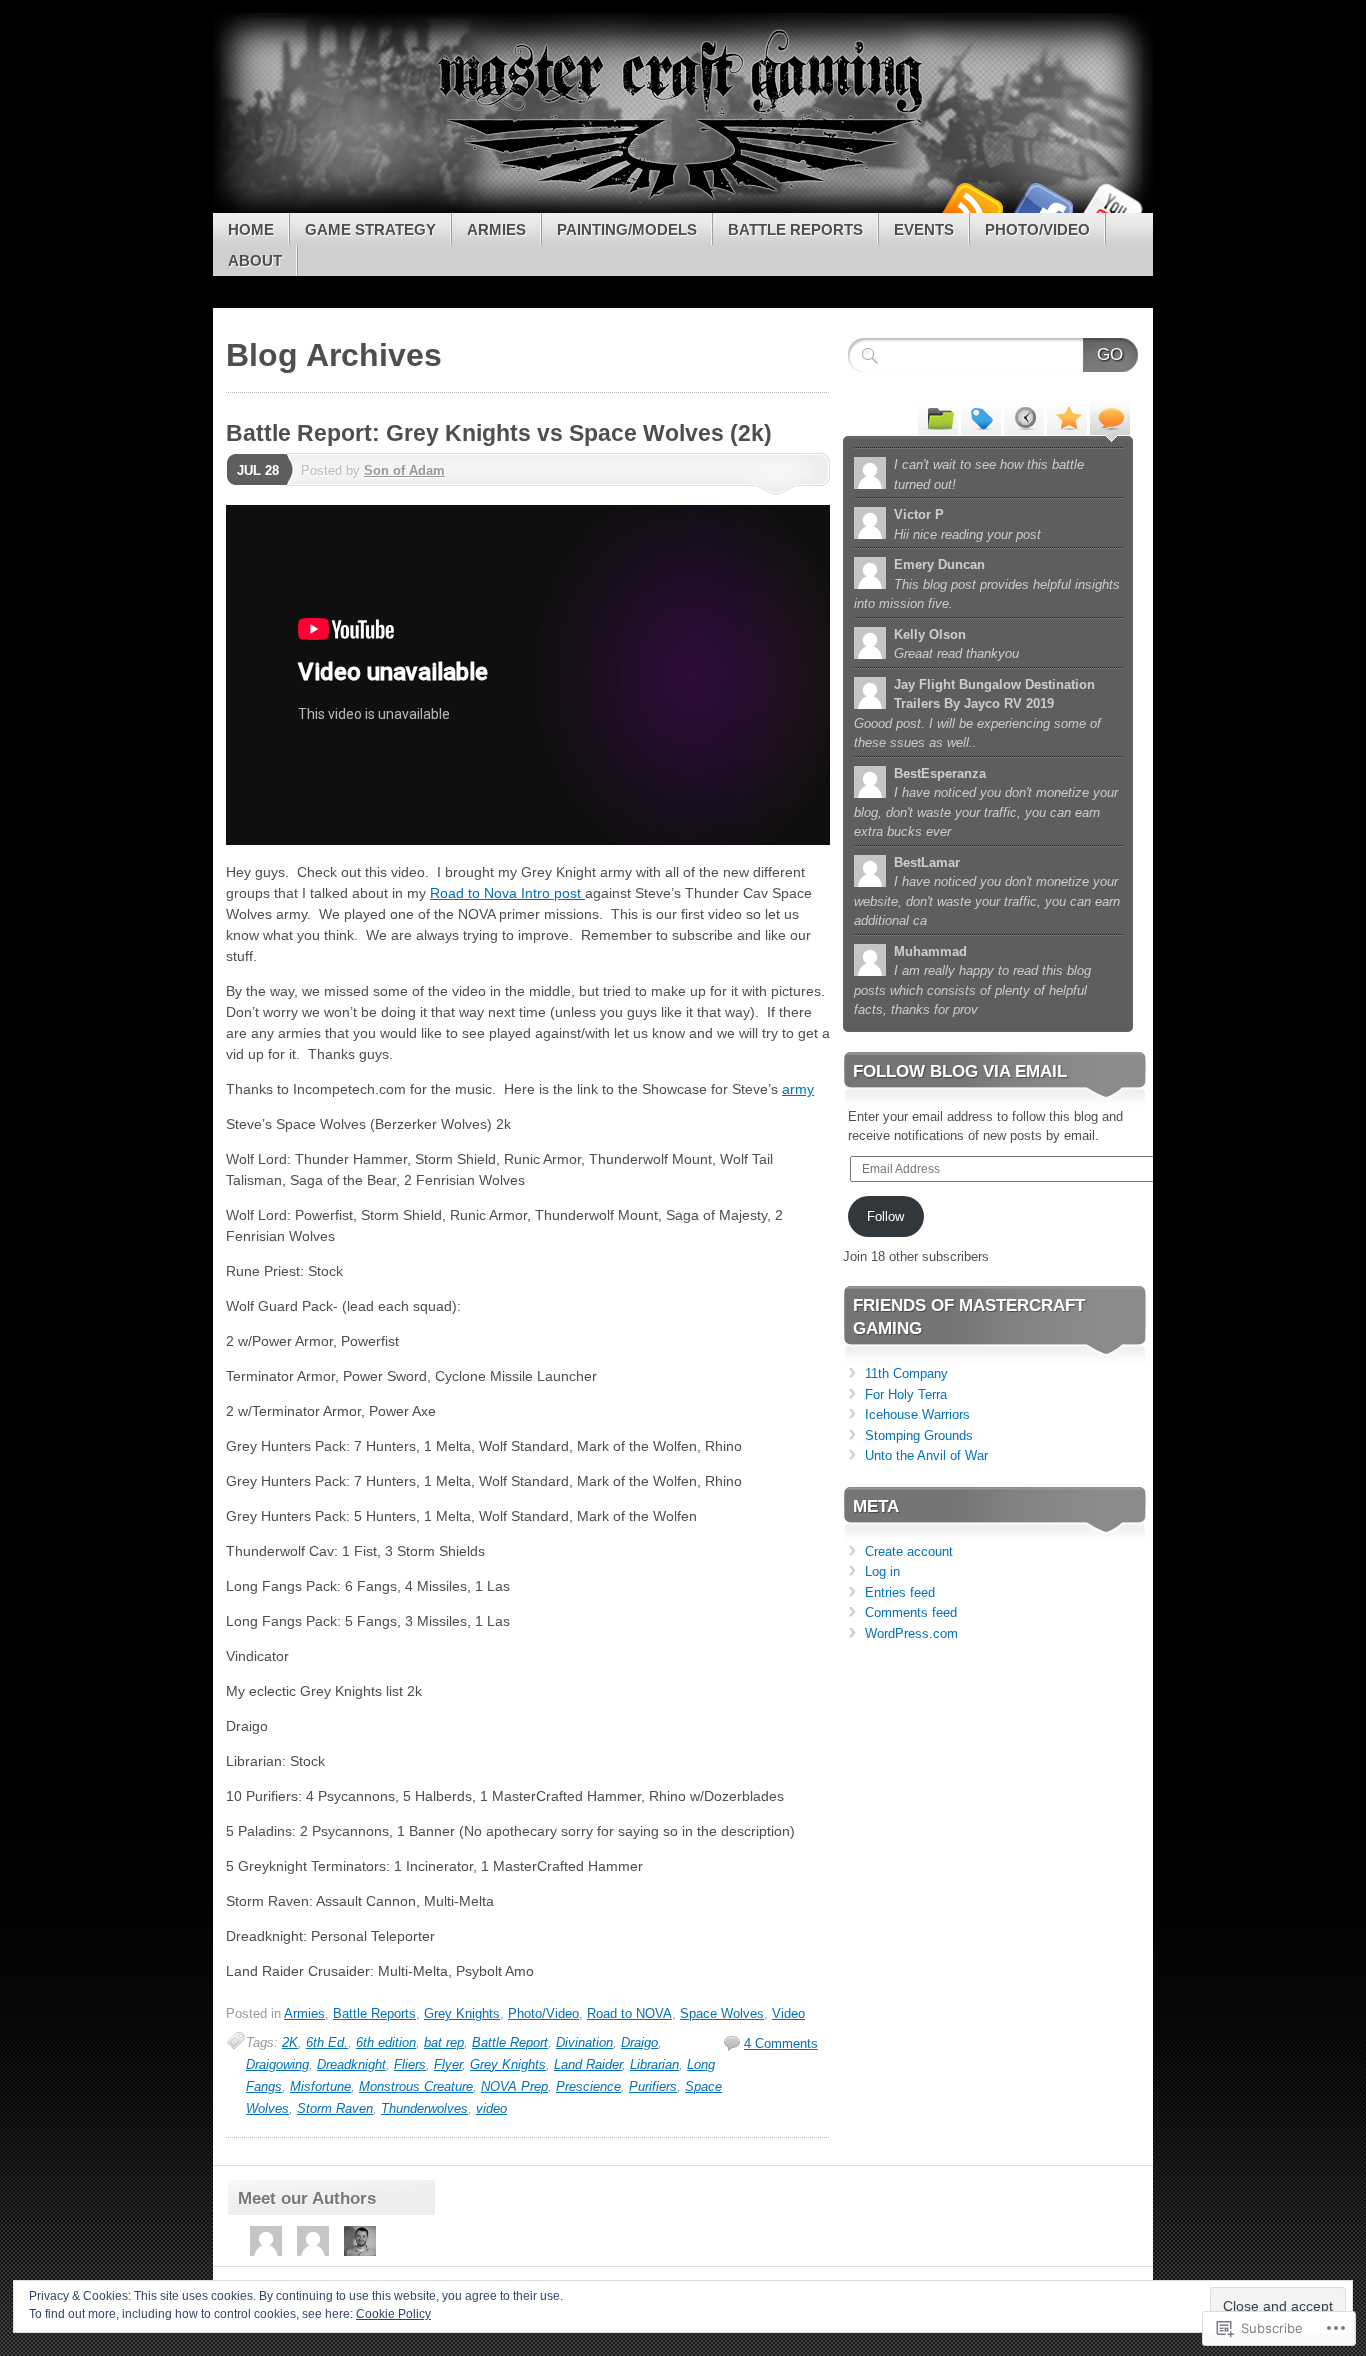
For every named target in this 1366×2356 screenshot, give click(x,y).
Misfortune (320, 2086)
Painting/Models (627, 229)
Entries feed (900, 1592)
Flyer (448, 2064)
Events (924, 229)
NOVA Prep (514, 2086)
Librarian (654, 2064)
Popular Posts (1067, 417)
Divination (584, 2042)
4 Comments (781, 2043)
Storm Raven (335, 2108)
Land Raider (588, 2064)
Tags (981, 417)
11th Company (906, 1373)
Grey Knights (462, 2013)
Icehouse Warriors (917, 1414)
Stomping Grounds (919, 1435)
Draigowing (277, 2064)
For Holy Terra (906, 1394)
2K (290, 2042)
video (491, 2108)
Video (788, 2013)
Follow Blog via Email (960, 1071)
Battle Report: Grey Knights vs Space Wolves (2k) (499, 433)
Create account (909, 1551)
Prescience (588, 2086)
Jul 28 (258, 470)
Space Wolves (722, 2013)
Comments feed (911, 1612)
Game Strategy (370, 229)
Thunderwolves (424, 2108)
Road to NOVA (629, 2013)
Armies (496, 229)
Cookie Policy (393, 2314)
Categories (938, 417)
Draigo (639, 2042)
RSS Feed (971, 205)
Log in (882, 1571)
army (798, 1089)
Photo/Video (1037, 229)
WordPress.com (911, 1633)
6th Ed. (327, 2042)
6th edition (386, 2042)
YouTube (1111, 205)
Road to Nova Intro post (507, 893)
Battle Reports (795, 229)
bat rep (444, 2042)
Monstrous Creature (416, 2086)
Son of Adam (404, 470)
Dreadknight (351, 2064)
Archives (1024, 417)
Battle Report (510, 2042)
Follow (885, 1216)
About (255, 260)
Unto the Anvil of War (926, 1455)
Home (251, 229)
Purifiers (653, 2086)
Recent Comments (1110, 417)
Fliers (410, 2064)
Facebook (1041, 205)
